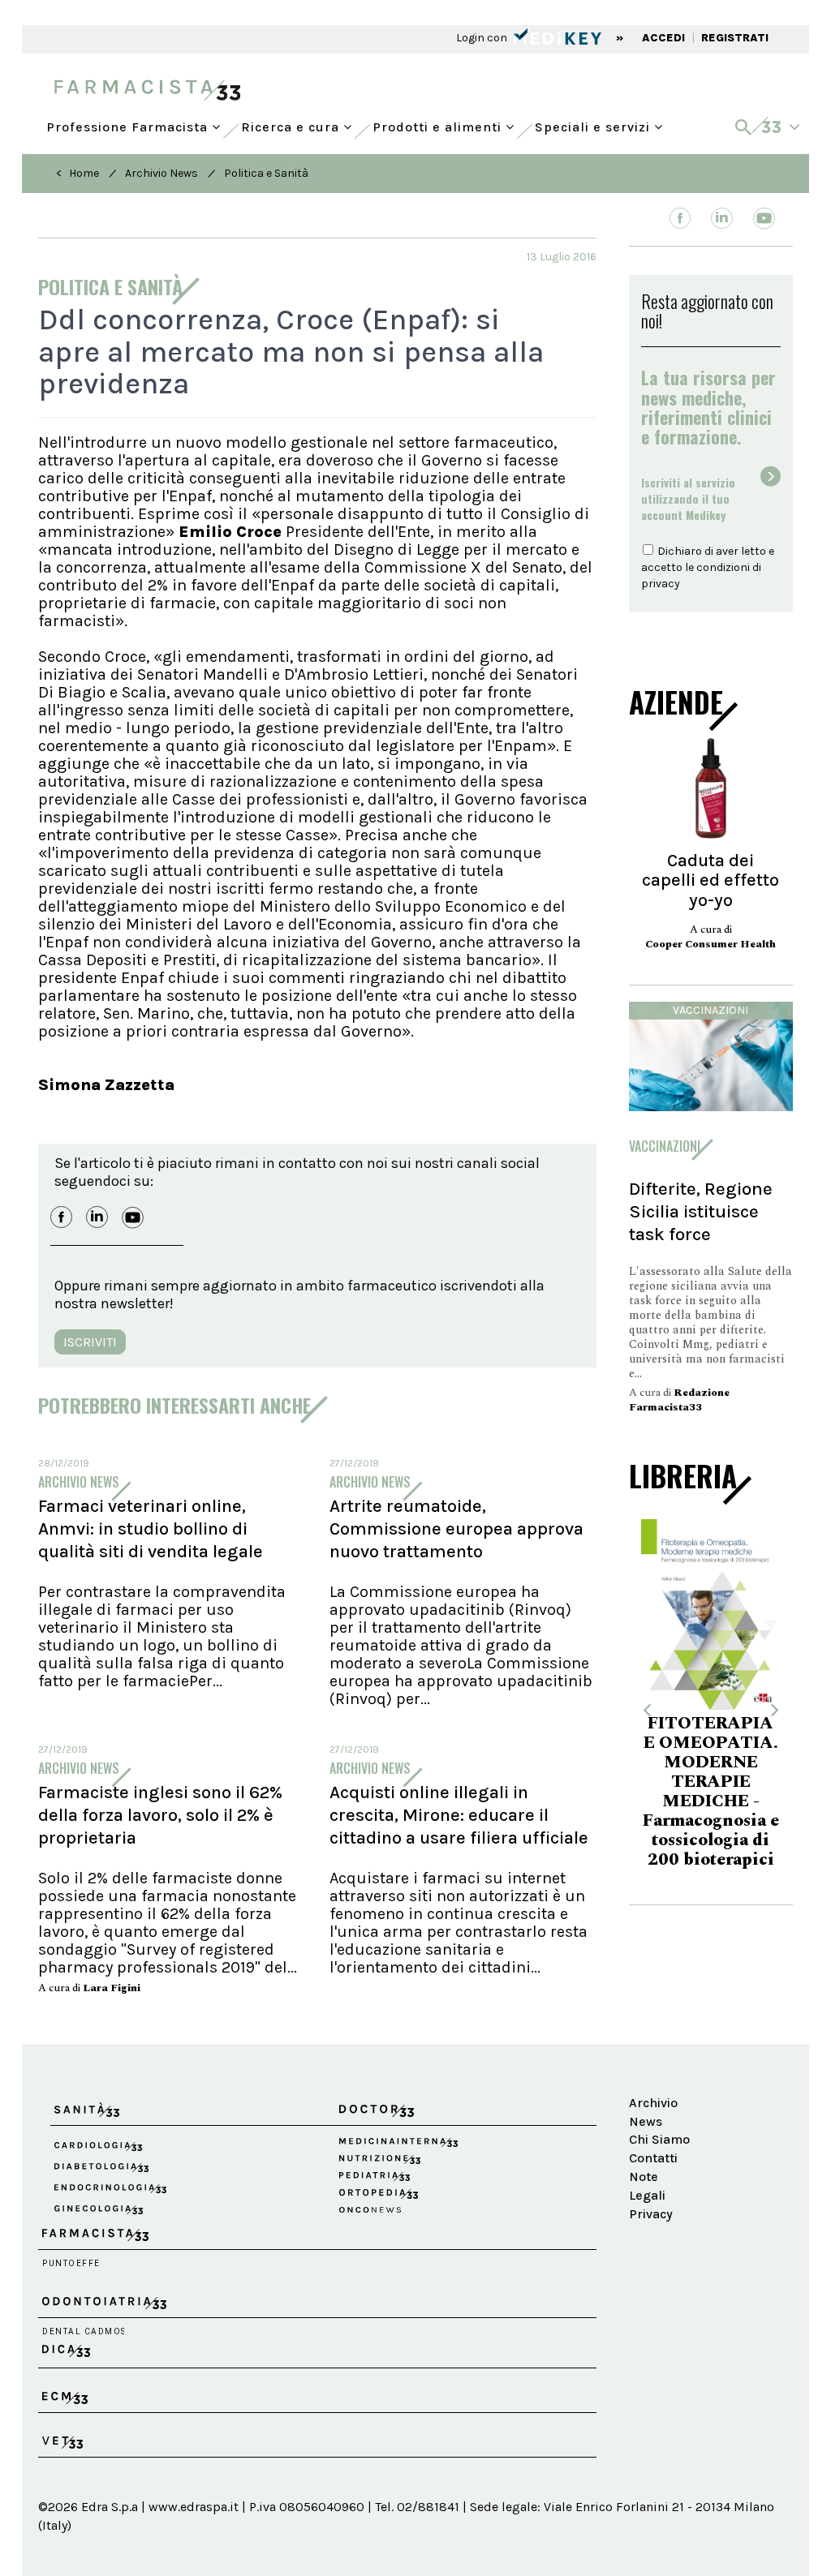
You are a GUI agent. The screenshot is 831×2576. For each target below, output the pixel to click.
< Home (78, 173)
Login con (483, 38)
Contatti (653, 2158)
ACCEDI (663, 38)
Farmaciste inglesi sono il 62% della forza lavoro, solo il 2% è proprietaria (160, 1815)
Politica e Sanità (266, 173)
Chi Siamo (659, 2139)
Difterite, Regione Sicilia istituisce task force (701, 1211)
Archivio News (161, 173)
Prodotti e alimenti (439, 123)
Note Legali (647, 2186)
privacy (661, 584)
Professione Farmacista (129, 123)
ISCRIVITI (90, 1342)
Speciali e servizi (594, 123)
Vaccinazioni (710, 1010)
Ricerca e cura (292, 123)
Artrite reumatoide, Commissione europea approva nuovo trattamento (456, 1529)
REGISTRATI (735, 38)
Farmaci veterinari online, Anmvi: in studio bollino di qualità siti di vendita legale (151, 1529)
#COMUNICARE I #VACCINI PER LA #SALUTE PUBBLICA (717, 1773)
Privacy (651, 2214)
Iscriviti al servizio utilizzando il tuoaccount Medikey (688, 498)
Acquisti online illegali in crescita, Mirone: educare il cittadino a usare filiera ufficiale (459, 1815)
